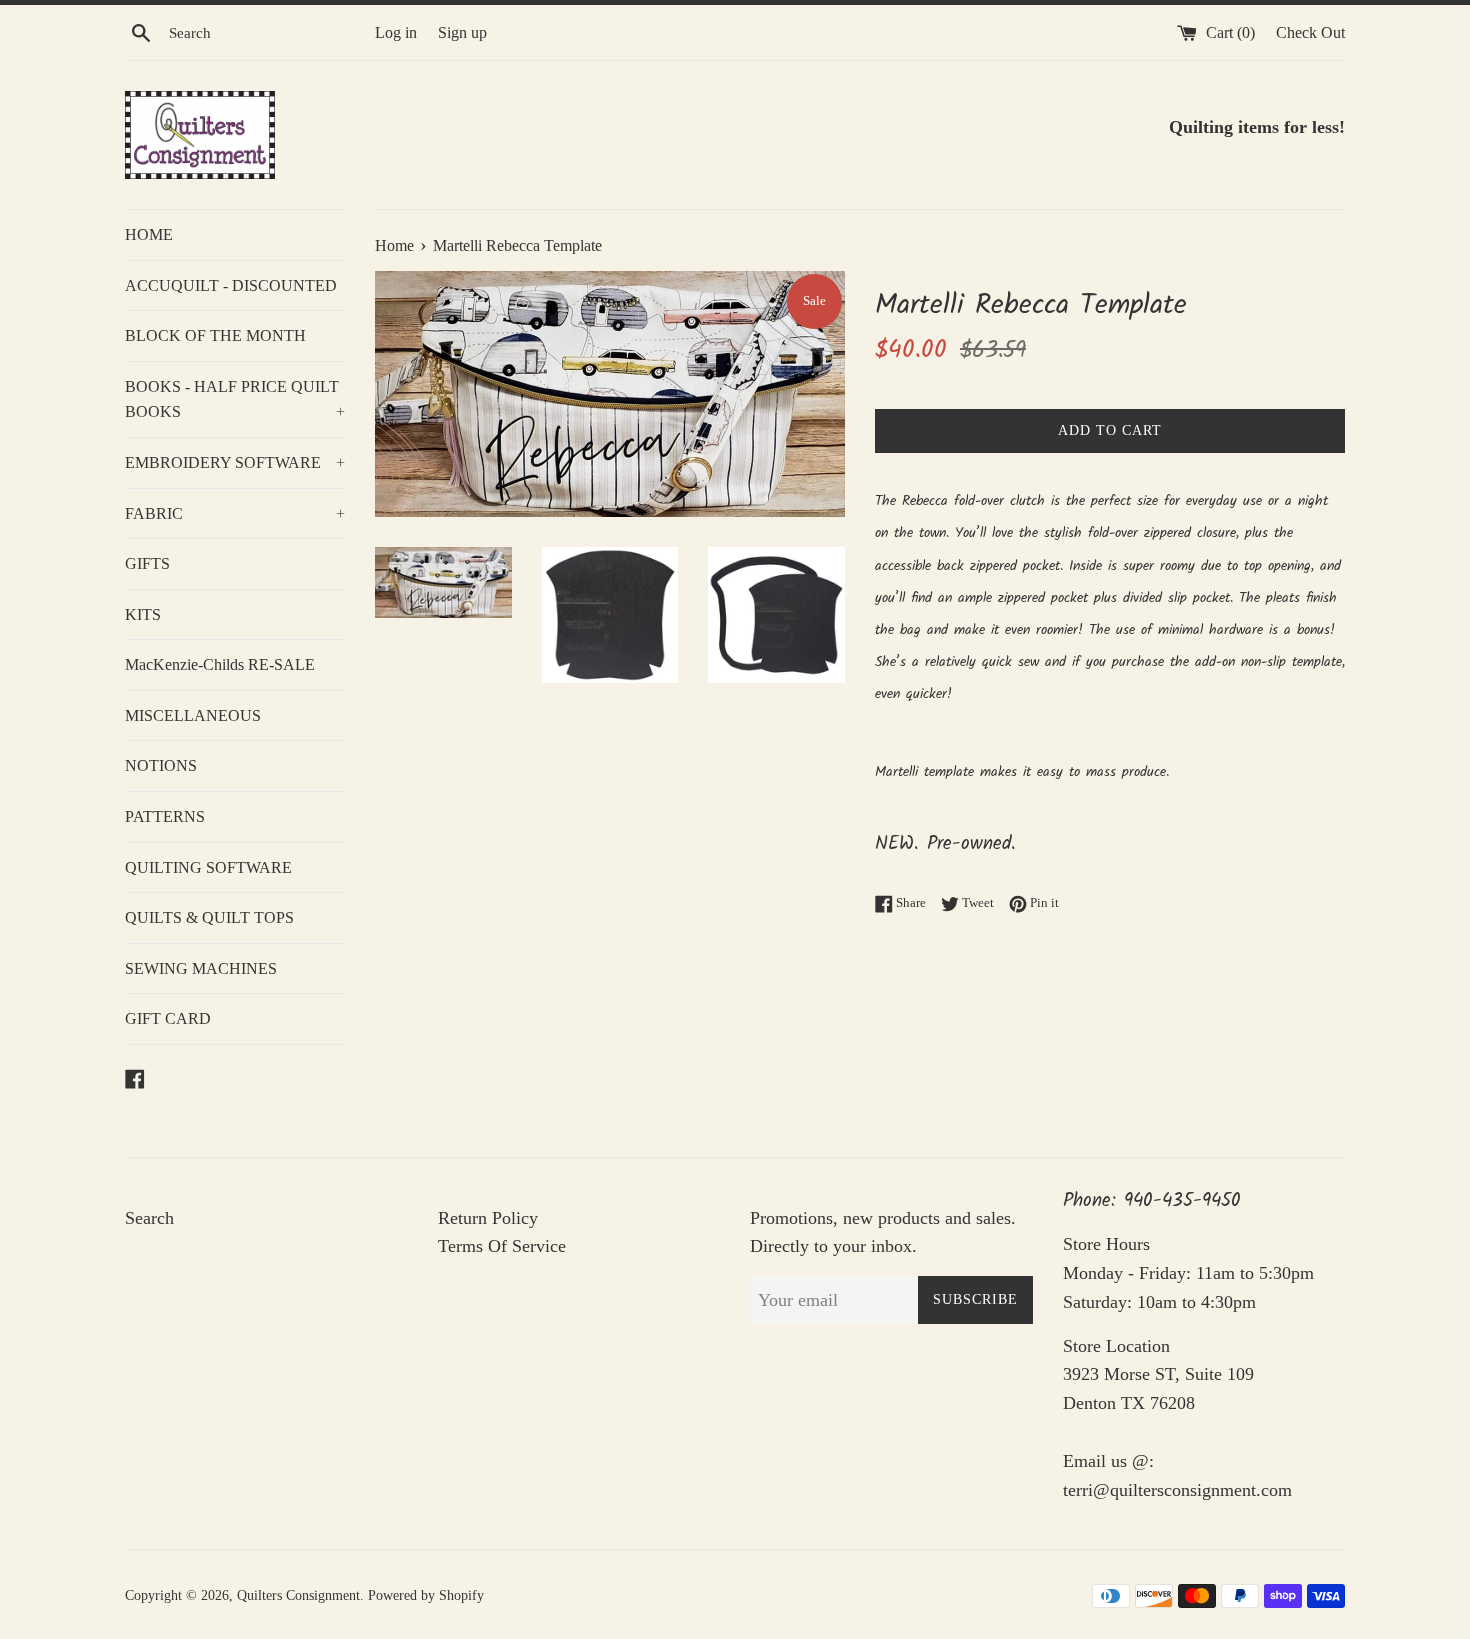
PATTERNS (165, 816)
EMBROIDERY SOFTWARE (235, 462)
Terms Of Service (502, 1246)
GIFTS (147, 563)
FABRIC (235, 513)
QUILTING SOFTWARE (208, 867)
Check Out (1310, 33)
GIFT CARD (168, 1018)
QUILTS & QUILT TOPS (209, 917)
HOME (149, 234)
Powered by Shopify (426, 1595)
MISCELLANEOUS (193, 715)
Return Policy (488, 1218)
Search (149, 1218)
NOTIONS (161, 765)
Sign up (462, 33)
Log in (396, 33)
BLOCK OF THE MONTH (215, 335)
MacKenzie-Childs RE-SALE (220, 664)
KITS (143, 614)
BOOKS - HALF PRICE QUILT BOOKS (235, 399)
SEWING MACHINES (201, 968)
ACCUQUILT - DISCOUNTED (231, 285)
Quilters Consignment (298, 1595)
